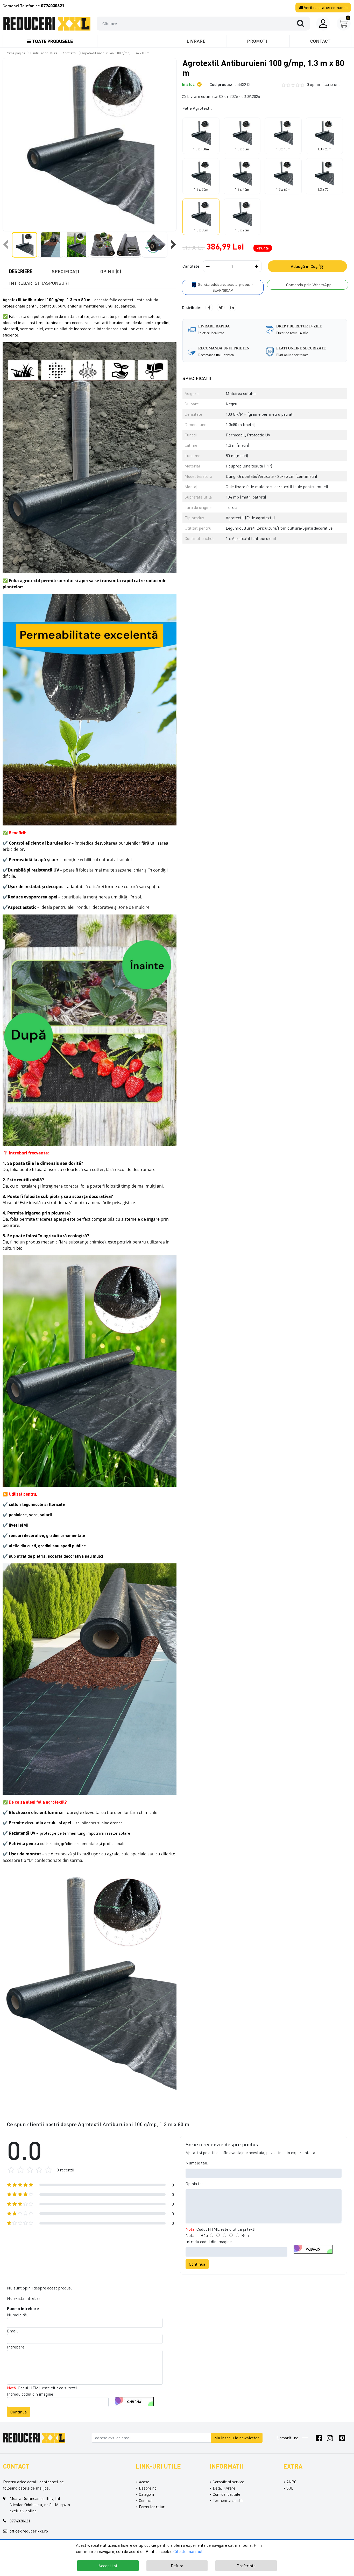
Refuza (177, 2566)
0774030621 (20, 2521)
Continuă (197, 2264)
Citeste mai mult (189, 2551)
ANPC (291, 2482)
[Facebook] (319, 2438)
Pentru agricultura (44, 53)
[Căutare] (303, 23)
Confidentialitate (226, 2494)
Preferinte (246, 2566)
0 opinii (324, 84)
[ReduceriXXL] (36, 2437)
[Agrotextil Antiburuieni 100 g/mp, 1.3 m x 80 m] (89, 145)
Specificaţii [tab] (66, 271)
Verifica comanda (325, 8)
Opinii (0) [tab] (111, 271)
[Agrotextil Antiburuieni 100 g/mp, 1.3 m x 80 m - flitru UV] (47, 24)
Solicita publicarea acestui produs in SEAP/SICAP (225, 287)
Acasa (144, 2482)
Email (12, 2331)
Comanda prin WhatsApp (308, 285)
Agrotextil (70, 53)
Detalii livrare (224, 2488)
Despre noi (148, 2488)
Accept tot (108, 2566)
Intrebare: (16, 2347)
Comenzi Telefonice (33, 6)
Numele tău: (197, 2163)
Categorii (146, 2494)
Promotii (258, 41)
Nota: (190, 2235)
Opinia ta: (194, 2184)
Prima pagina (15, 53)
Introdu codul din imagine (209, 2242)
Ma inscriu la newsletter (237, 2438)
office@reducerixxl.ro (29, 2531)
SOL (290, 2488)
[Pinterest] (342, 2438)
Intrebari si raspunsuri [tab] (39, 283)
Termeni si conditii (228, 2500)
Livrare (196, 41)
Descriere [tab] (21, 271)
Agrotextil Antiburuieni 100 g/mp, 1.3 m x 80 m (116, 53)
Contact (320, 41)
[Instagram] (330, 2438)
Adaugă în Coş (305, 266)
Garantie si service (228, 2482)
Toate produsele (52, 41)
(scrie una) (332, 84)
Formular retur (152, 2507)
